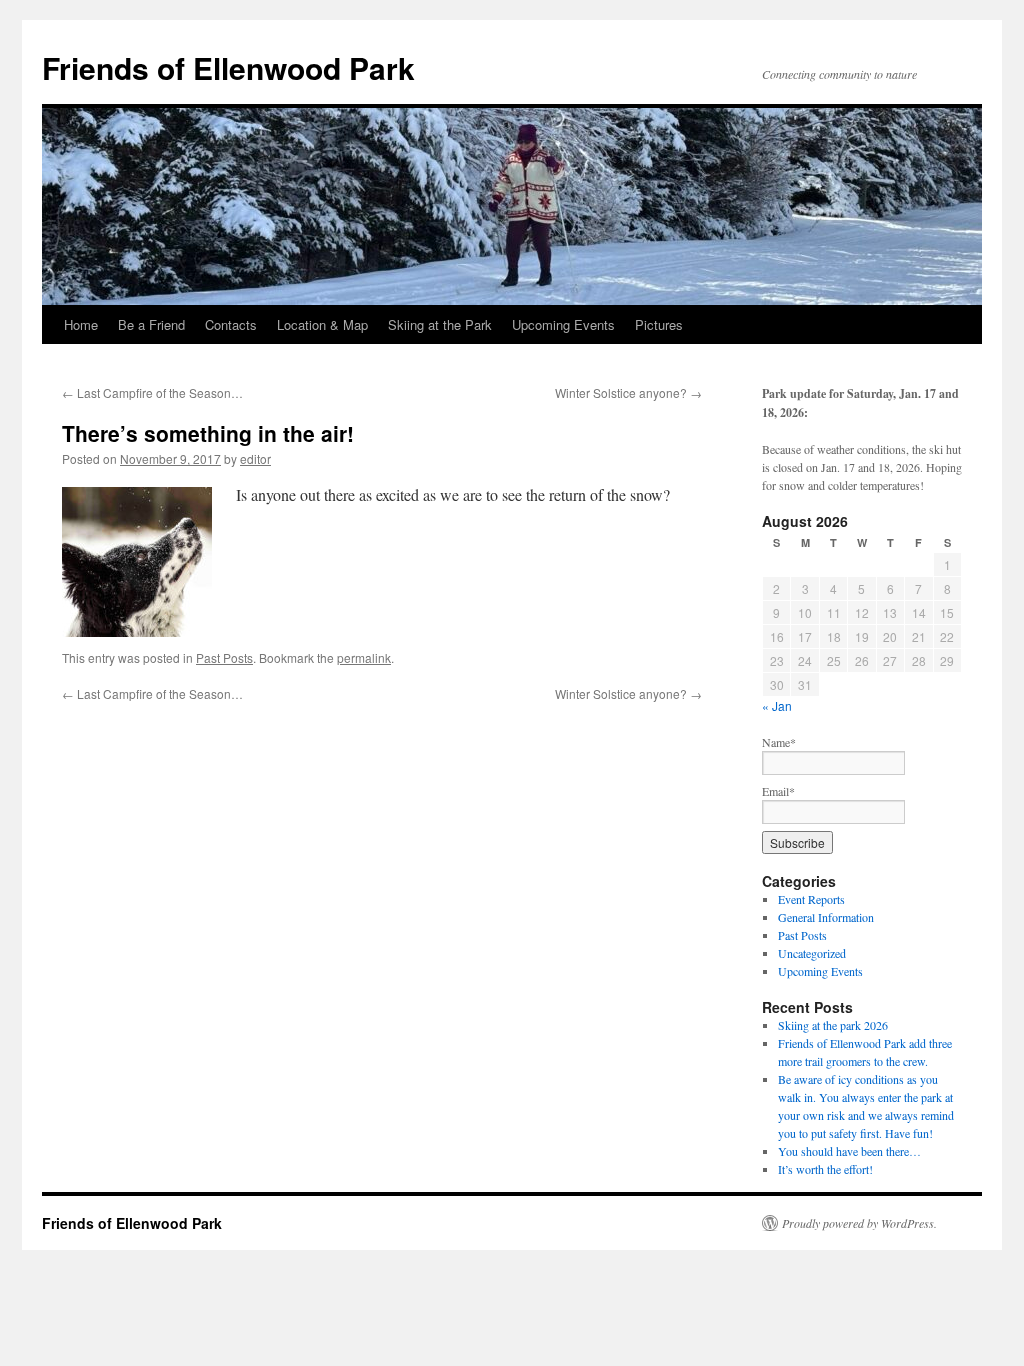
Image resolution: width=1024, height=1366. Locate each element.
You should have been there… (849, 1151)
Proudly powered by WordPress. (859, 1223)
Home (81, 324)
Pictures (659, 324)
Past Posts (224, 657)
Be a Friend (151, 324)
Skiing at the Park (440, 324)
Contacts (231, 324)
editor (255, 458)
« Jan (777, 705)
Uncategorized (812, 953)
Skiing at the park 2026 (833, 1025)
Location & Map (322, 324)
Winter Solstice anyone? (628, 392)
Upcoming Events (563, 324)
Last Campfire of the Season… (152, 392)
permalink (364, 657)
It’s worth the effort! (825, 1169)
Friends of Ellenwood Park (228, 67)
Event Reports (811, 899)
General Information (826, 917)
